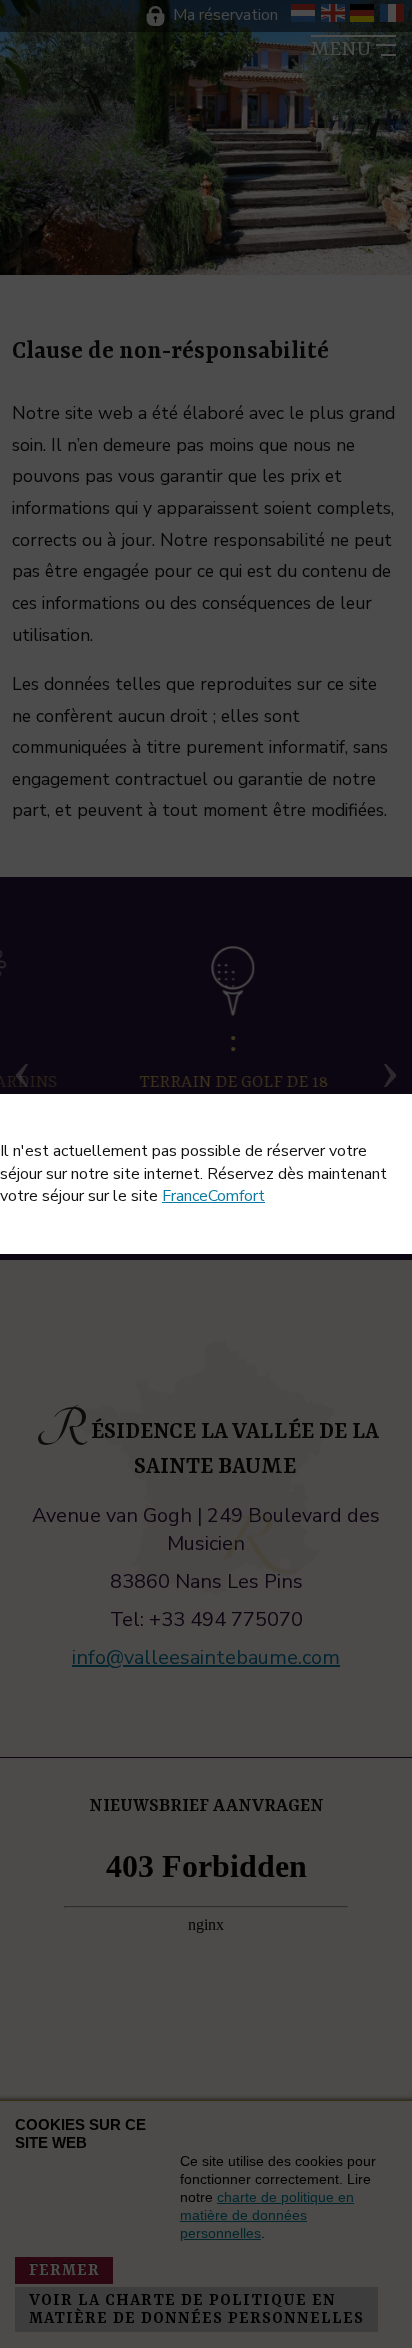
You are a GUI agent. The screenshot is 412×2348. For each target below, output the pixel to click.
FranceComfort (213, 1196)
